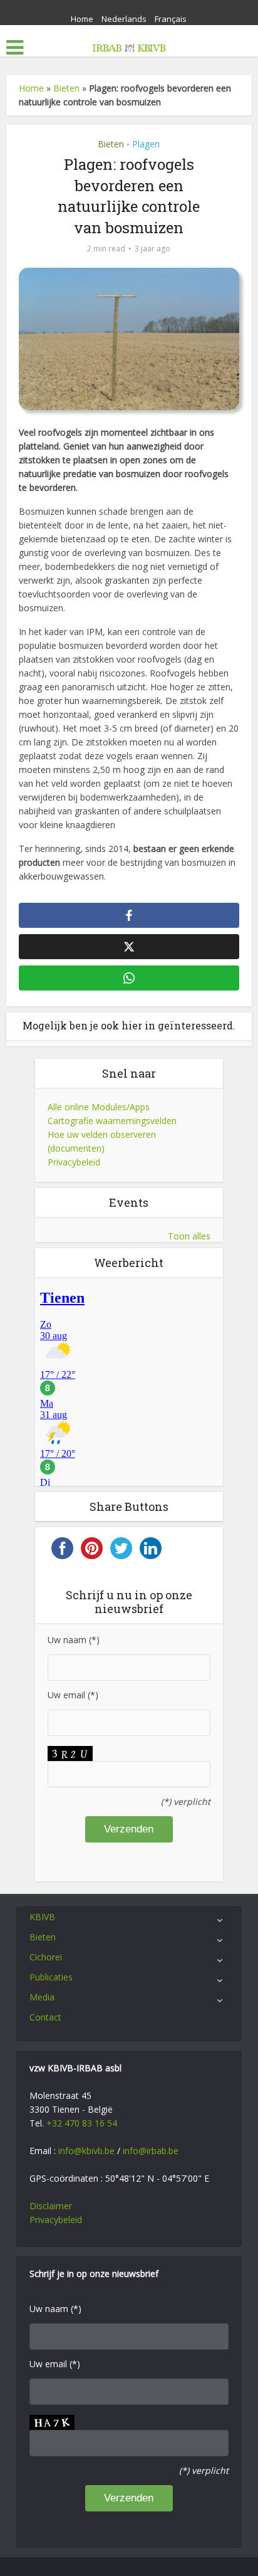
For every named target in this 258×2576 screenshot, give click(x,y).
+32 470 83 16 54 (82, 2123)
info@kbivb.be (86, 2151)
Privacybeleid (74, 1162)
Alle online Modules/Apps (99, 1107)
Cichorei (46, 1957)
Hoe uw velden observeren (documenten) (102, 1141)
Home (82, 19)
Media (42, 1997)
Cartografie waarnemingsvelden (112, 1121)
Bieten (66, 88)
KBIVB (42, 1917)
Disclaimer (51, 2206)
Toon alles (189, 1236)
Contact (45, 2017)
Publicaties (51, 1977)
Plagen (146, 144)
